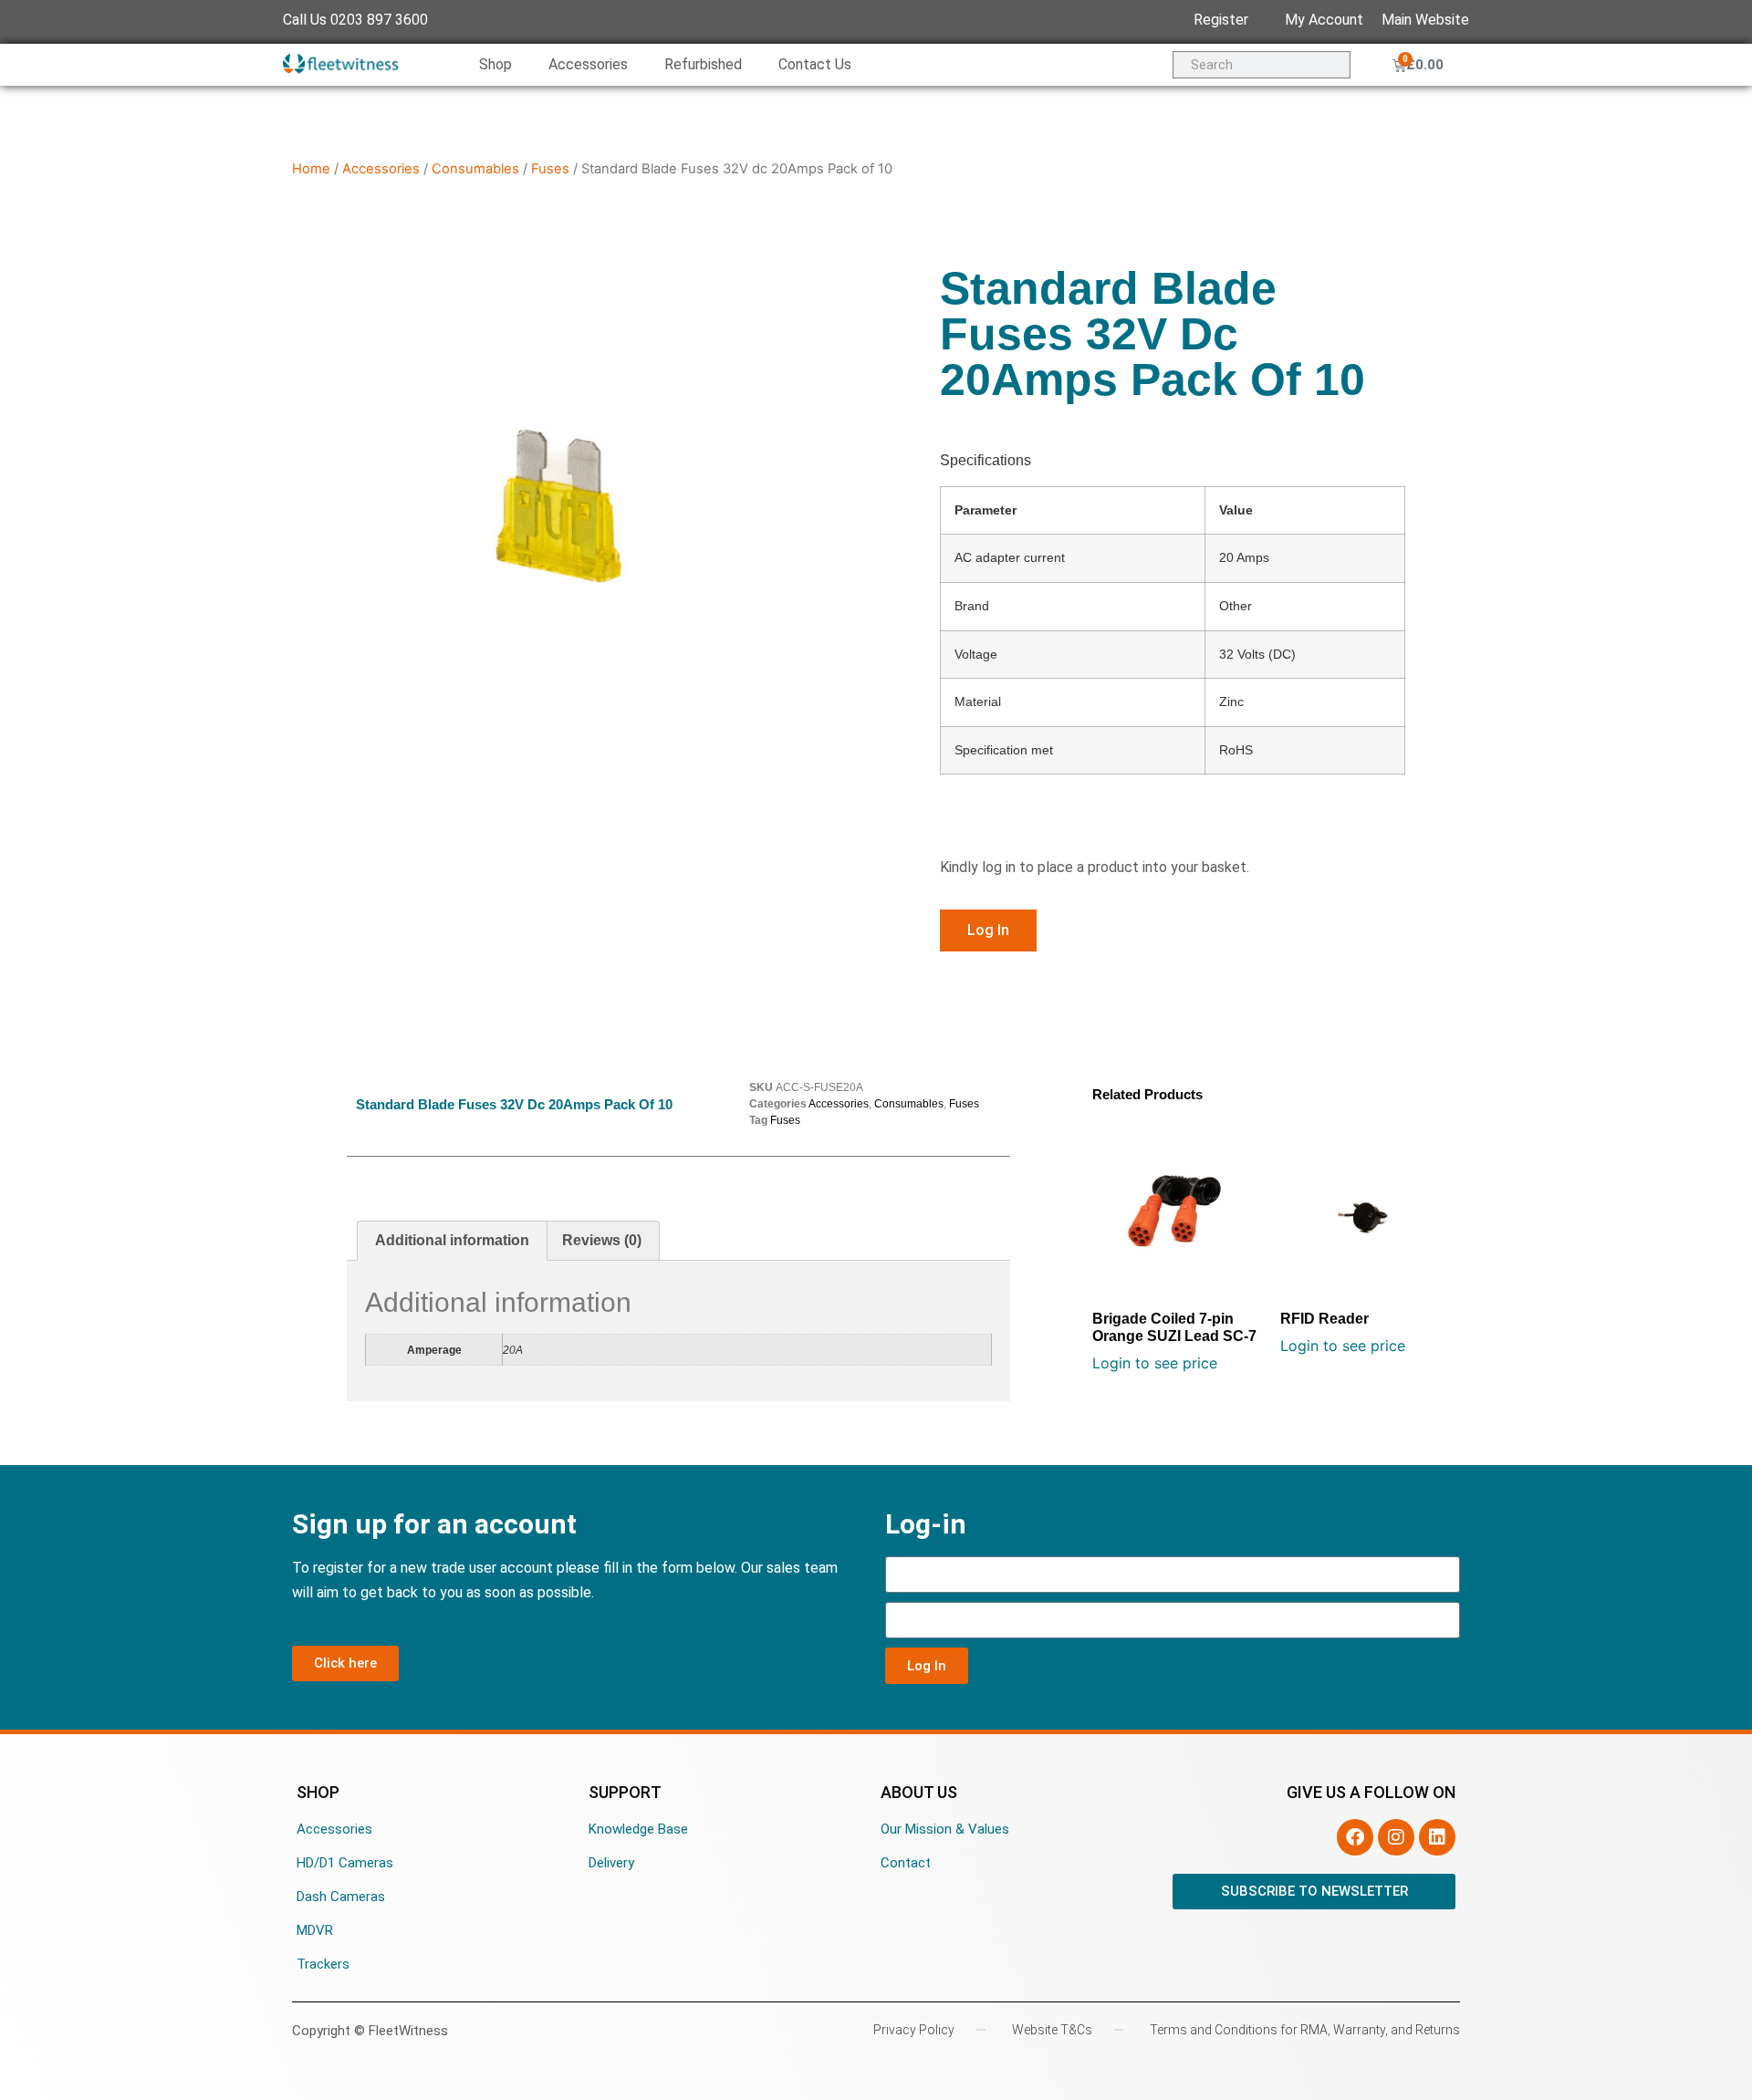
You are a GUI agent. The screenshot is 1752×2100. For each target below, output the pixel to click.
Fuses (550, 169)
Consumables (475, 169)
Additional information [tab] (452, 1240)
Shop (495, 64)
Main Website (1425, 20)
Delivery (611, 1863)
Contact (906, 1863)
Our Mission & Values (945, 1829)
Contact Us (815, 64)
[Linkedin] (1437, 1837)
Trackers (323, 1964)
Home (311, 169)
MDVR (315, 1930)
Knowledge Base (638, 1829)
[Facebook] (1355, 1837)
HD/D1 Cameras (345, 1863)
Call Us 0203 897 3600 (355, 20)
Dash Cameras (341, 1897)
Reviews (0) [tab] (602, 1240)
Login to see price (1155, 1363)
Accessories (588, 64)
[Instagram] (1396, 1837)
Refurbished (703, 64)
